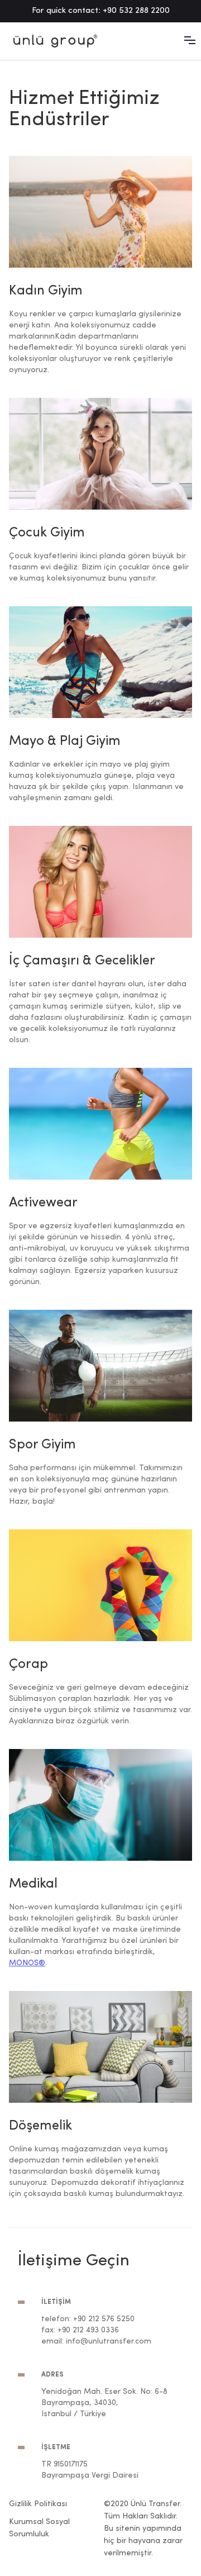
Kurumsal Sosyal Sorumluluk (39, 2528)
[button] (190, 40)
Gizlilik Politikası (38, 2504)
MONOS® (27, 1963)
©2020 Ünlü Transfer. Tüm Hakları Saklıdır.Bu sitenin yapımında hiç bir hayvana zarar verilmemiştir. (143, 2529)
